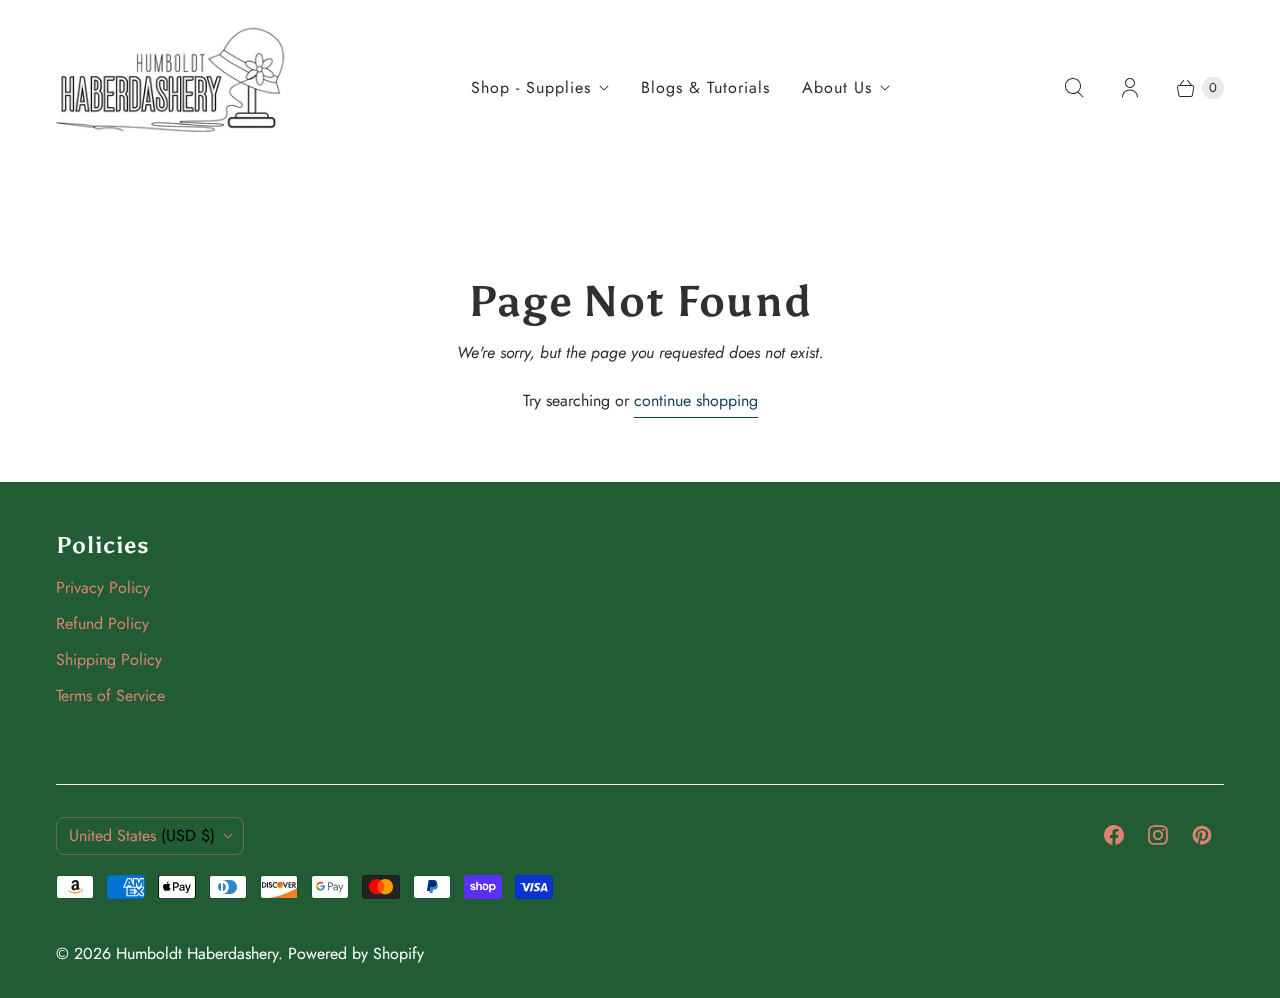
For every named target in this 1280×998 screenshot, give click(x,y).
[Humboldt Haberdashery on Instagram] (1158, 835)
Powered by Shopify (356, 953)
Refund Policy (102, 623)
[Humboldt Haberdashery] (171, 88)
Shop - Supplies (531, 87)
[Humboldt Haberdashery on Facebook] (1114, 835)
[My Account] (1130, 88)
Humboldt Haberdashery (197, 953)
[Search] (1074, 88)
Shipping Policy (109, 659)
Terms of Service (110, 695)
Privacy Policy (103, 587)
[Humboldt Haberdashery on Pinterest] (1202, 835)
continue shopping (696, 400)
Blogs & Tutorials (705, 87)
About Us (837, 87)
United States (142, 835)
